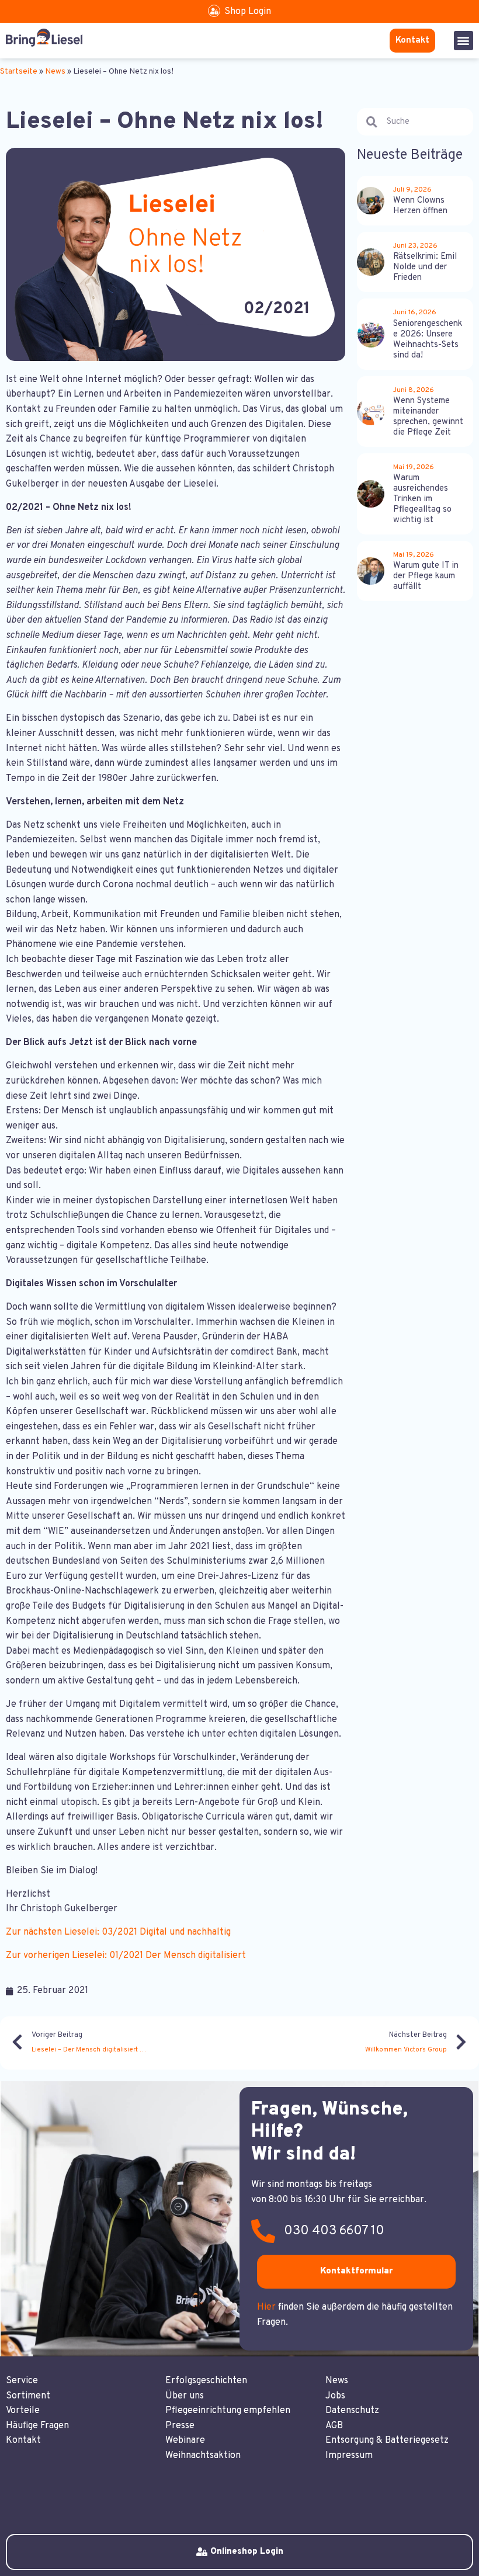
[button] (464, 41)
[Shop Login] (214, 11)
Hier (266, 2307)
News (55, 72)
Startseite (19, 72)
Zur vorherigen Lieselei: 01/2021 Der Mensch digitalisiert (126, 1956)
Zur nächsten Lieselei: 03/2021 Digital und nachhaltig (118, 1932)
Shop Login (248, 12)
